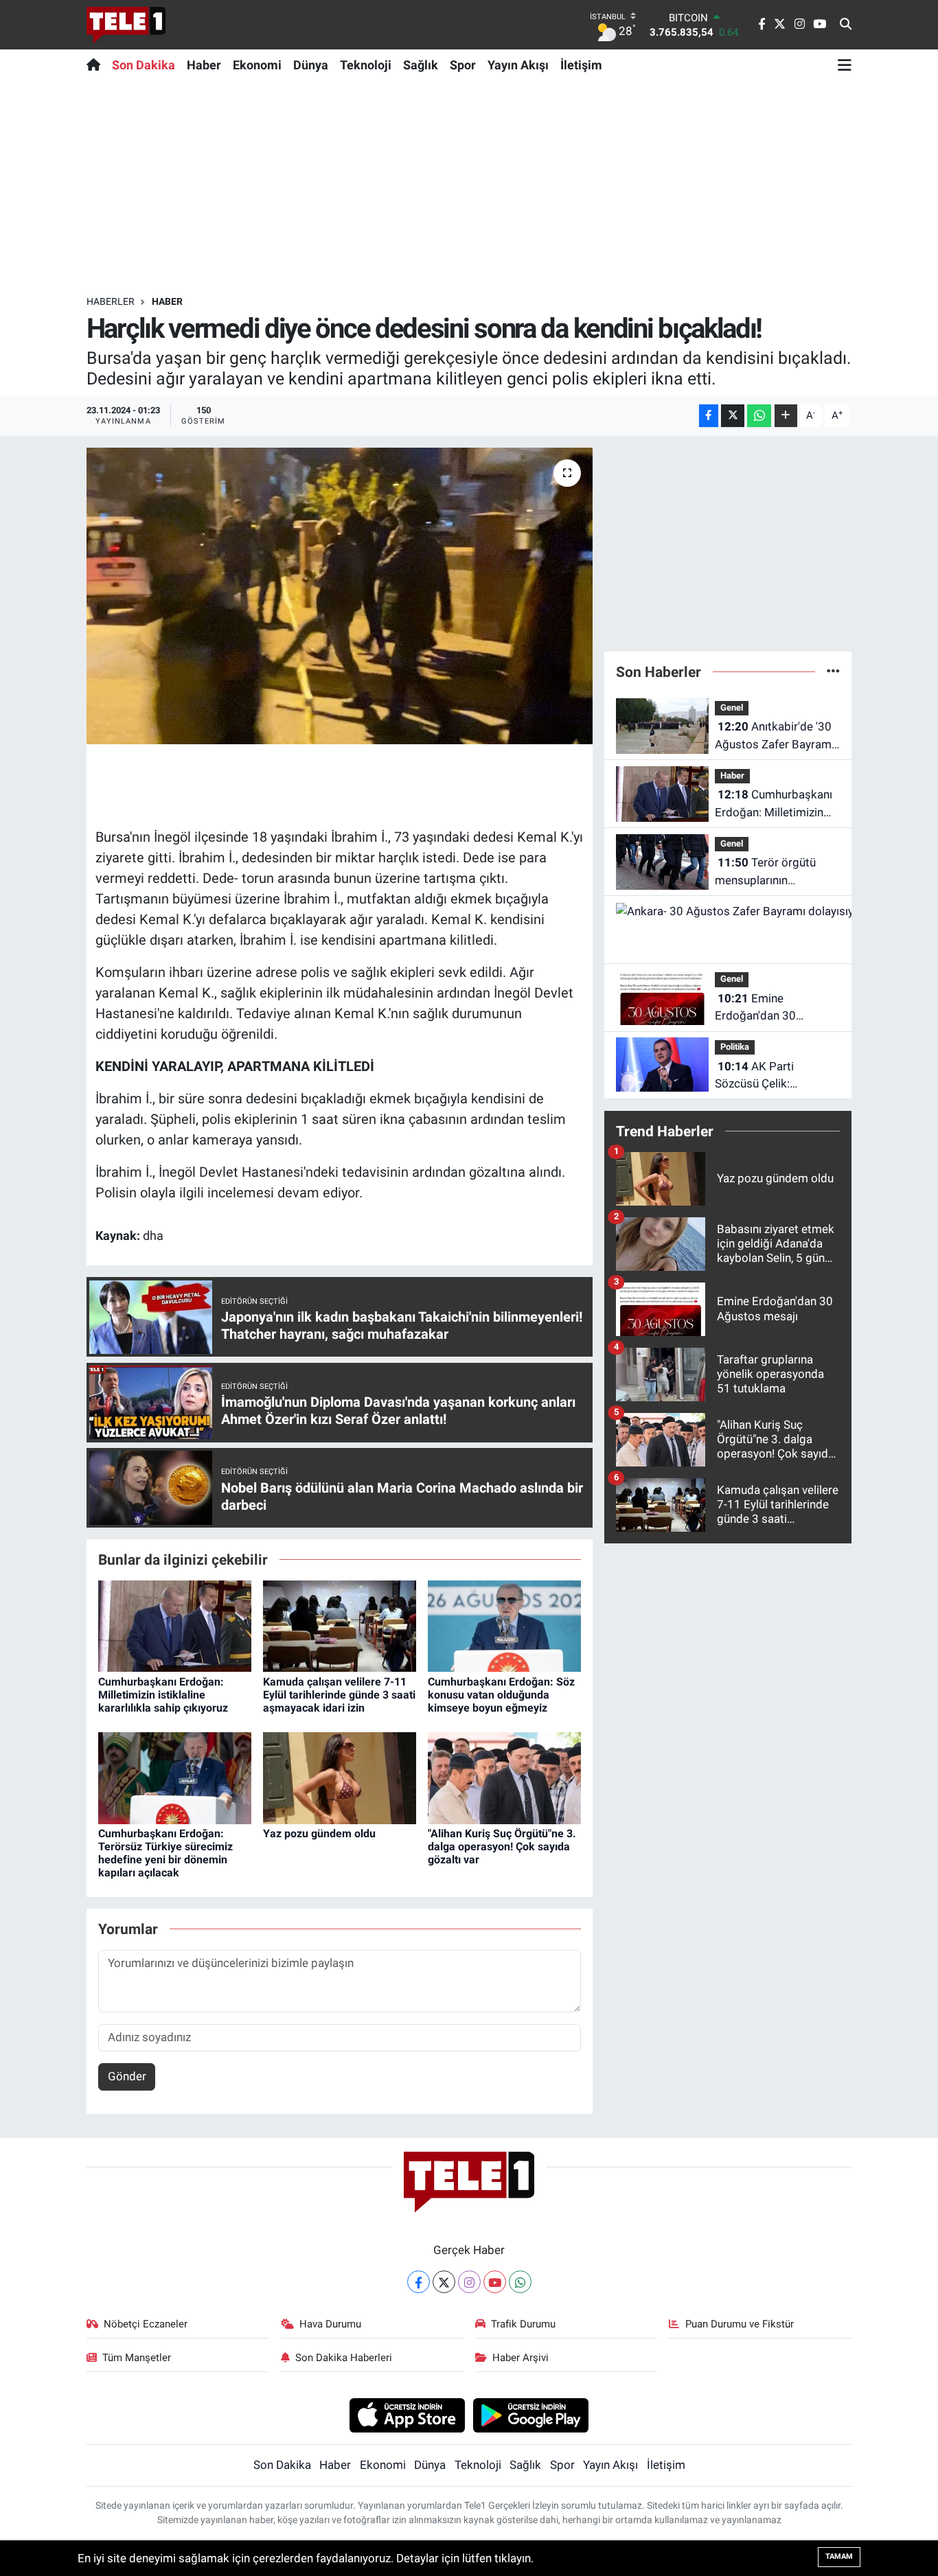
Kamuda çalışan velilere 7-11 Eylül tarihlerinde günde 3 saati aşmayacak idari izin (339, 1695)
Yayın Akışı (518, 65)
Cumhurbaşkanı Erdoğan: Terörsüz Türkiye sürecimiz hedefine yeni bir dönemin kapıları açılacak (165, 1853)
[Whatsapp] (520, 2282)
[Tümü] (833, 671)
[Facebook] (419, 2282)
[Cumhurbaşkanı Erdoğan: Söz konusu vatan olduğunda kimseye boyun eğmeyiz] (504, 1625)
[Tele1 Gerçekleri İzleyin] (126, 25)
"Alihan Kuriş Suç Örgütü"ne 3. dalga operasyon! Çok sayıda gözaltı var (502, 1847)
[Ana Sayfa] (96, 65)
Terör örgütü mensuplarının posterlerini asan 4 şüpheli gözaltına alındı (774, 872)
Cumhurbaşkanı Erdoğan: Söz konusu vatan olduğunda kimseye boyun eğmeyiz (501, 1695)
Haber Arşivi (521, 2358)
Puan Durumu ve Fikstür (740, 2324)
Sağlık (421, 65)
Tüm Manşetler (137, 2358)
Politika (735, 1047)
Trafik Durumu (523, 2324)
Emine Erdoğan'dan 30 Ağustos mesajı (755, 1008)
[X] (444, 2282)
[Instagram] (469, 2282)
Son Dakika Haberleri (344, 2358)
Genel (732, 708)
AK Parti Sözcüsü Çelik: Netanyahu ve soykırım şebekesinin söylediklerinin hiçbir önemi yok (773, 1076)
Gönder (127, 2076)
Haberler (111, 301)
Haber (204, 65)
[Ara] (846, 25)
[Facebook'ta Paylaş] (709, 416)
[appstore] (407, 2415)
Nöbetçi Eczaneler (146, 2324)
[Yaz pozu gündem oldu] (340, 1777)
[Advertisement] (469, 187)
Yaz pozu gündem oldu (319, 1833)
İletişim (581, 65)
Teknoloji (366, 65)
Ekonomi (257, 65)
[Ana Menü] (845, 65)
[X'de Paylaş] (733, 416)
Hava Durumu (330, 2324)
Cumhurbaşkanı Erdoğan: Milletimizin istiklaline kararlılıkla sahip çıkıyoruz (163, 1695)
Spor (463, 65)
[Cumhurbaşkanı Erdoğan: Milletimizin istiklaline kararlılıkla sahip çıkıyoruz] (175, 1625)
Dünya (311, 65)
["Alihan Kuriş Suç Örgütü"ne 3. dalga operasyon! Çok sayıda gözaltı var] (504, 1777)
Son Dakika (144, 65)
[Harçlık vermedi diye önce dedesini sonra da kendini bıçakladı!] (340, 596)
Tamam (839, 2556)
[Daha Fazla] (786, 416)
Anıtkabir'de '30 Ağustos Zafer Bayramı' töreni (776, 736)
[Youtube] (495, 2282)
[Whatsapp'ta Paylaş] (759, 416)
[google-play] (531, 2415)
